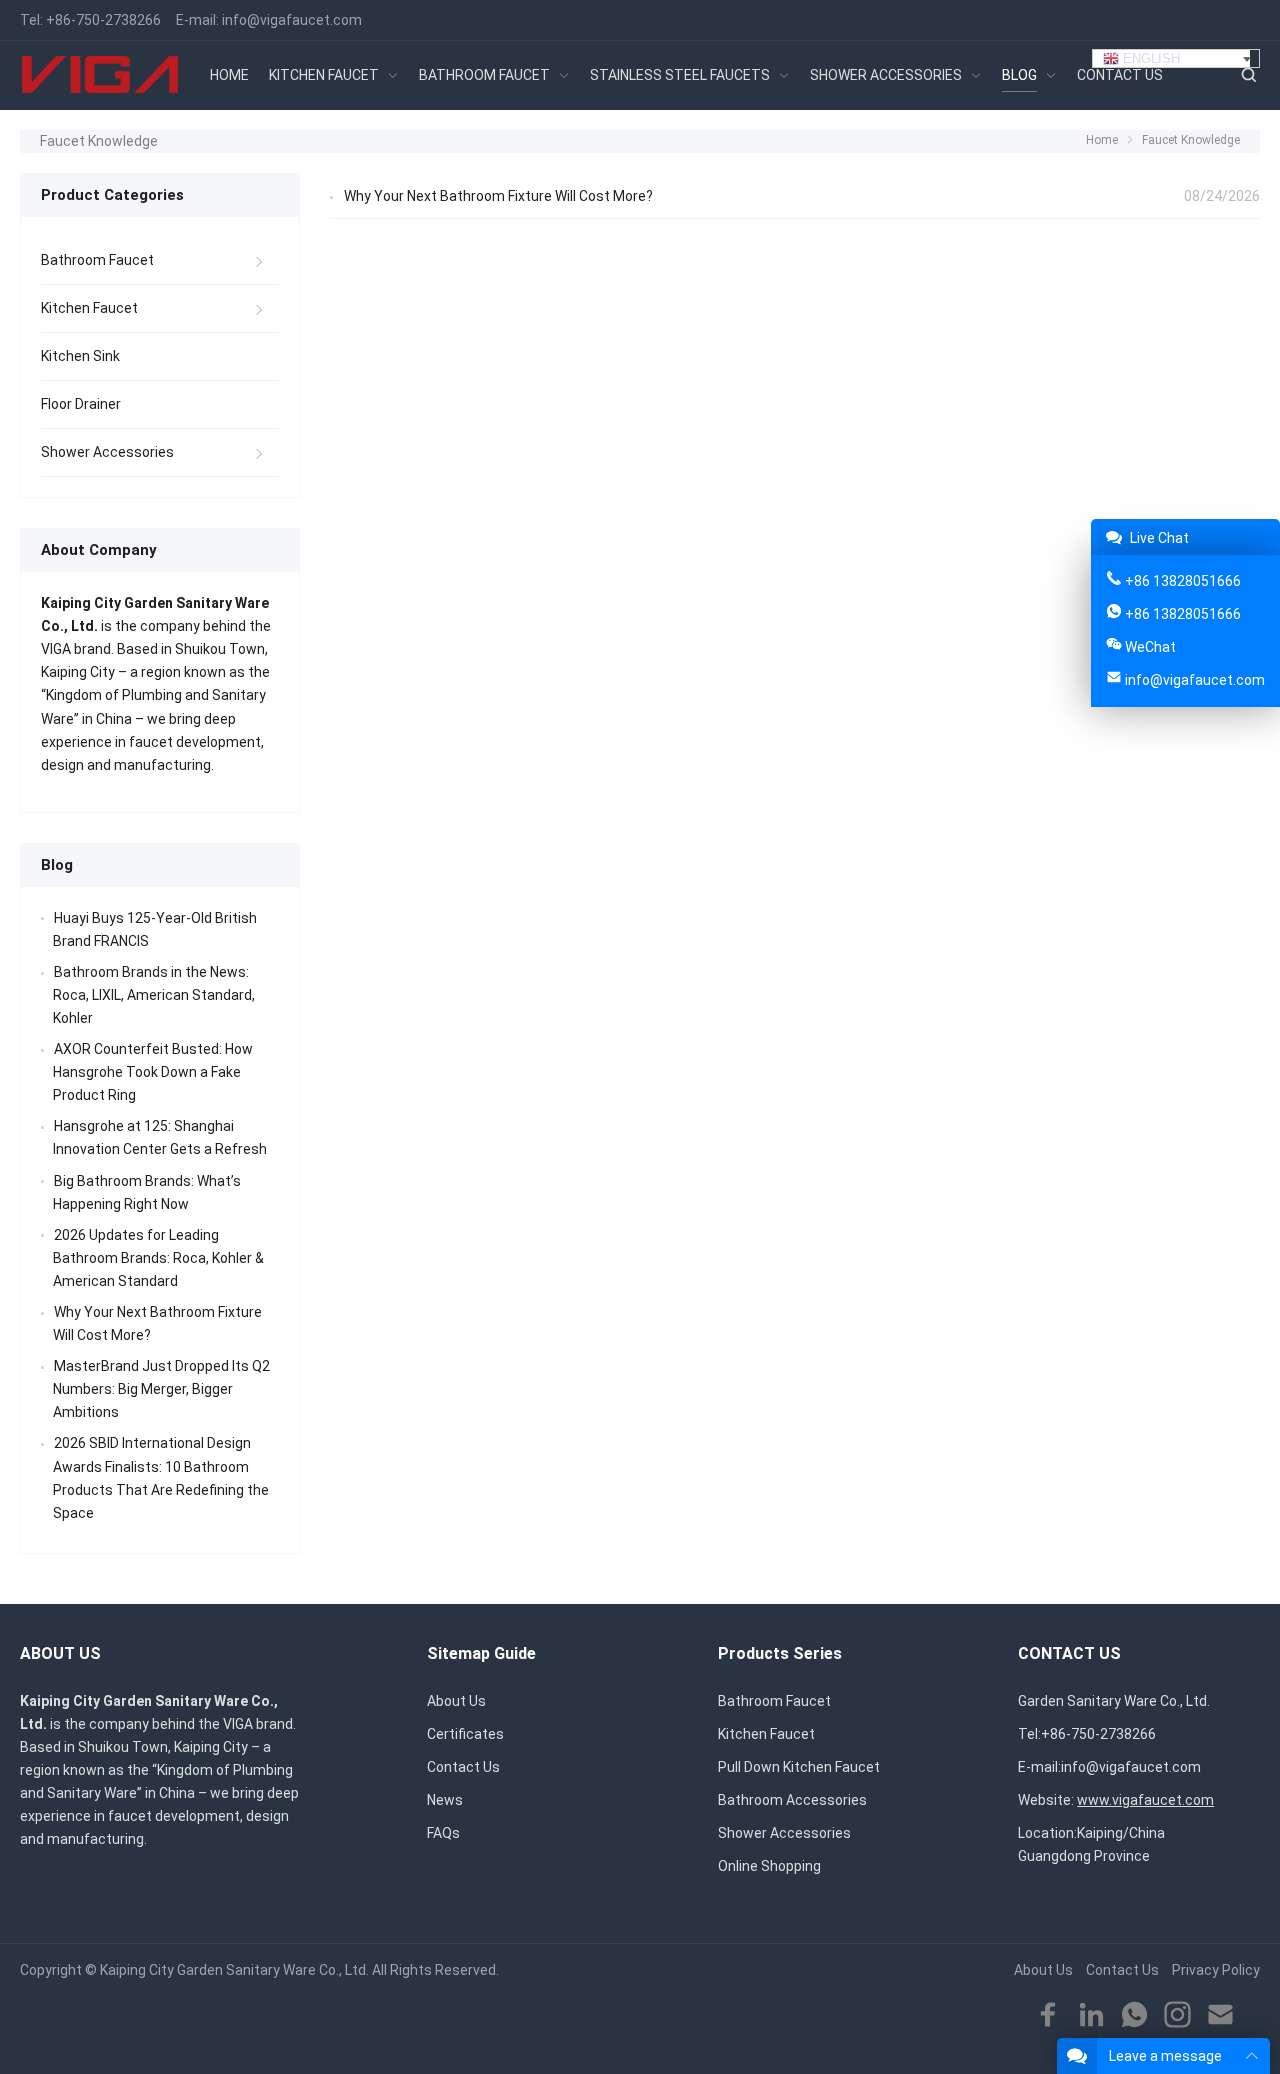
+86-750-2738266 (103, 20)
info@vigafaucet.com (292, 20)
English (1149, 58)
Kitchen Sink (80, 356)
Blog (57, 865)
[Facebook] (1048, 2015)
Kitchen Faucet (89, 308)
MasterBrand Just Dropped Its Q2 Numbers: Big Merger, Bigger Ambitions (161, 1389)
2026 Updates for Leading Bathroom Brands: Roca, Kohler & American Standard (158, 1258)
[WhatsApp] (1134, 2015)
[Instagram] (1177, 2015)
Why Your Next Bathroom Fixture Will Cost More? (498, 196)
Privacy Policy (1216, 1970)
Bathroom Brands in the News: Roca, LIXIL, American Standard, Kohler (154, 995)
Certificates (465, 1734)
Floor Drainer (81, 404)
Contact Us (463, 1767)
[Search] (1248, 75)
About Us (456, 1701)
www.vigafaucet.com (1145, 1800)
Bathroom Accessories (792, 1800)
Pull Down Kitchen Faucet (799, 1767)
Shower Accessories (107, 452)
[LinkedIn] (1091, 2015)
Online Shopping (769, 1866)
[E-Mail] (1220, 2015)
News (445, 1800)
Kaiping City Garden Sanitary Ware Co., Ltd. (234, 1970)
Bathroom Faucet (97, 260)
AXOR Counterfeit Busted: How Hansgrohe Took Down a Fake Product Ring (153, 1072)
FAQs (443, 1833)
